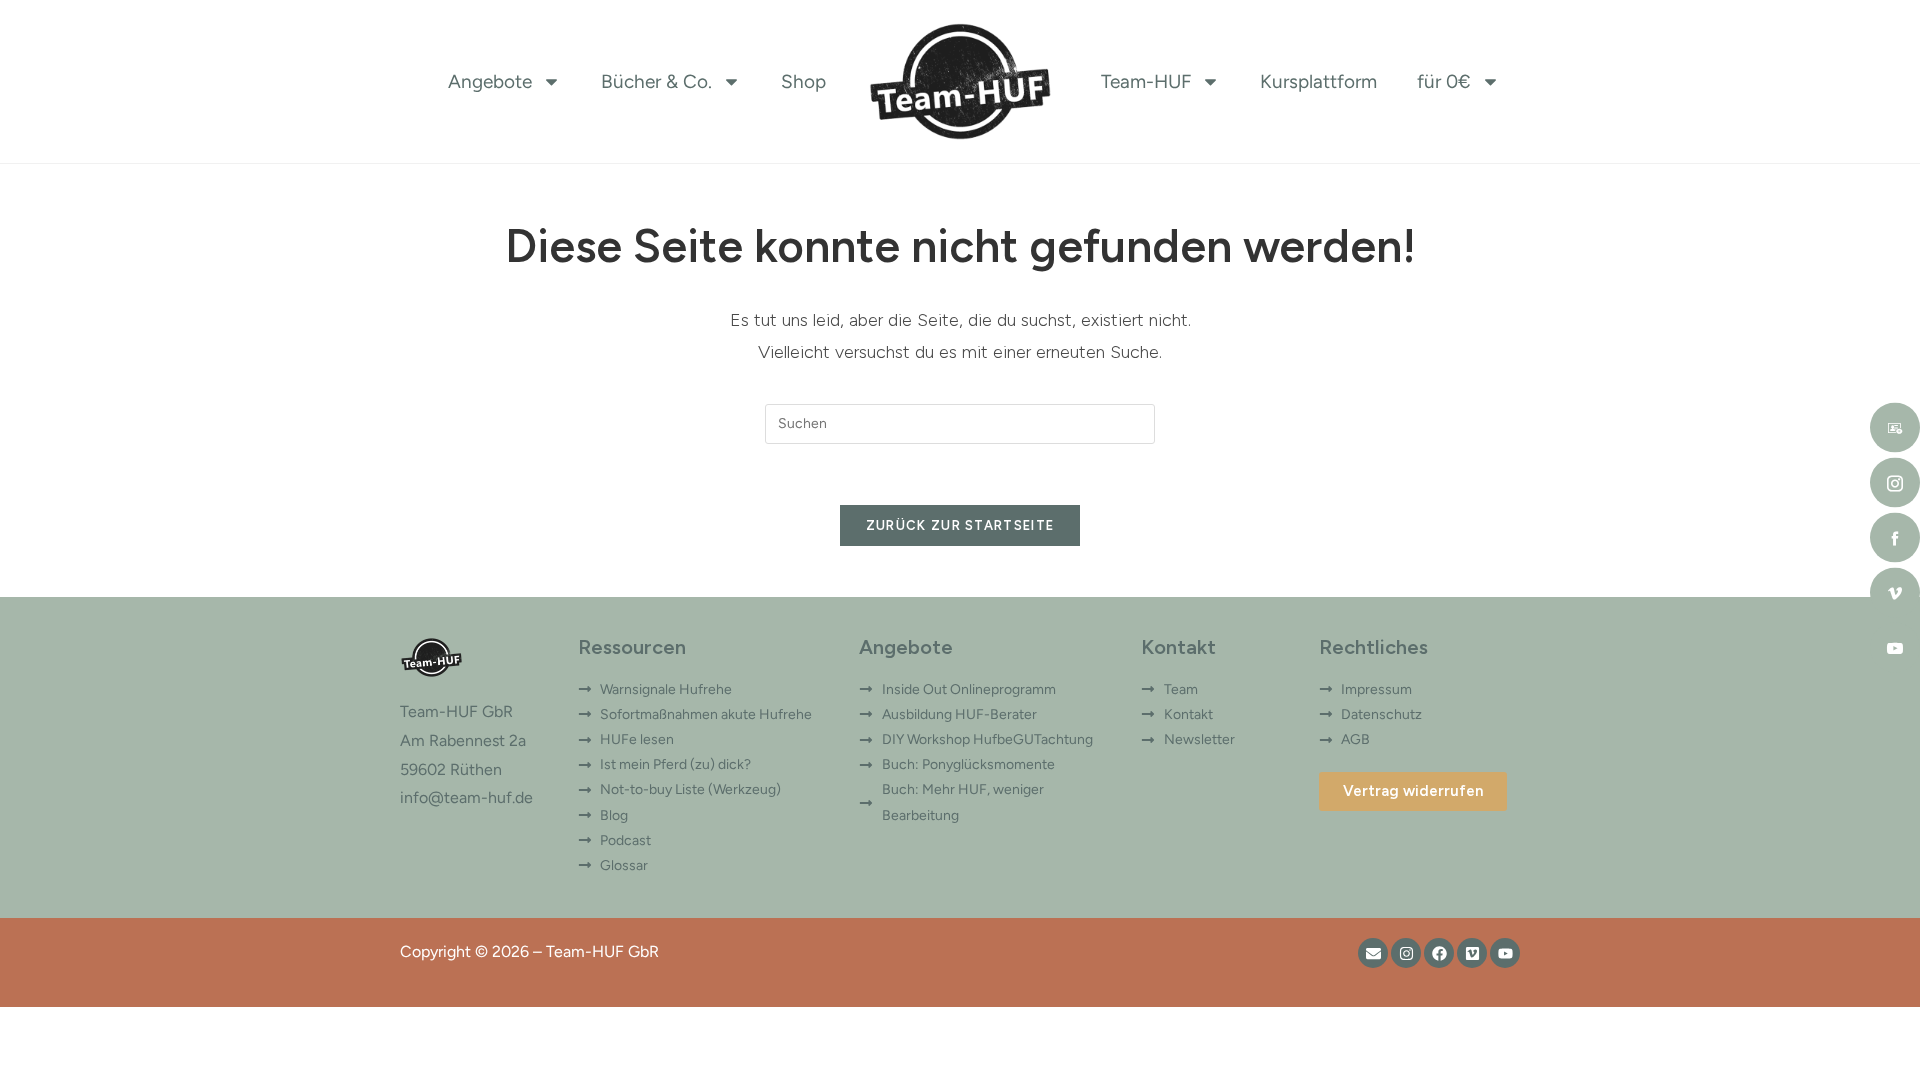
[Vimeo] (1472, 953)
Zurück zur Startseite (960, 525)
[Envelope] (1373, 953)
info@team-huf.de (466, 797)
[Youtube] (1505, 953)
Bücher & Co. (656, 81)
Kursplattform (1318, 81)
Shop (803, 81)
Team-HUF (1146, 81)
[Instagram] (1406, 953)
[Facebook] (1439, 953)
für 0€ (1444, 81)
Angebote (490, 81)
